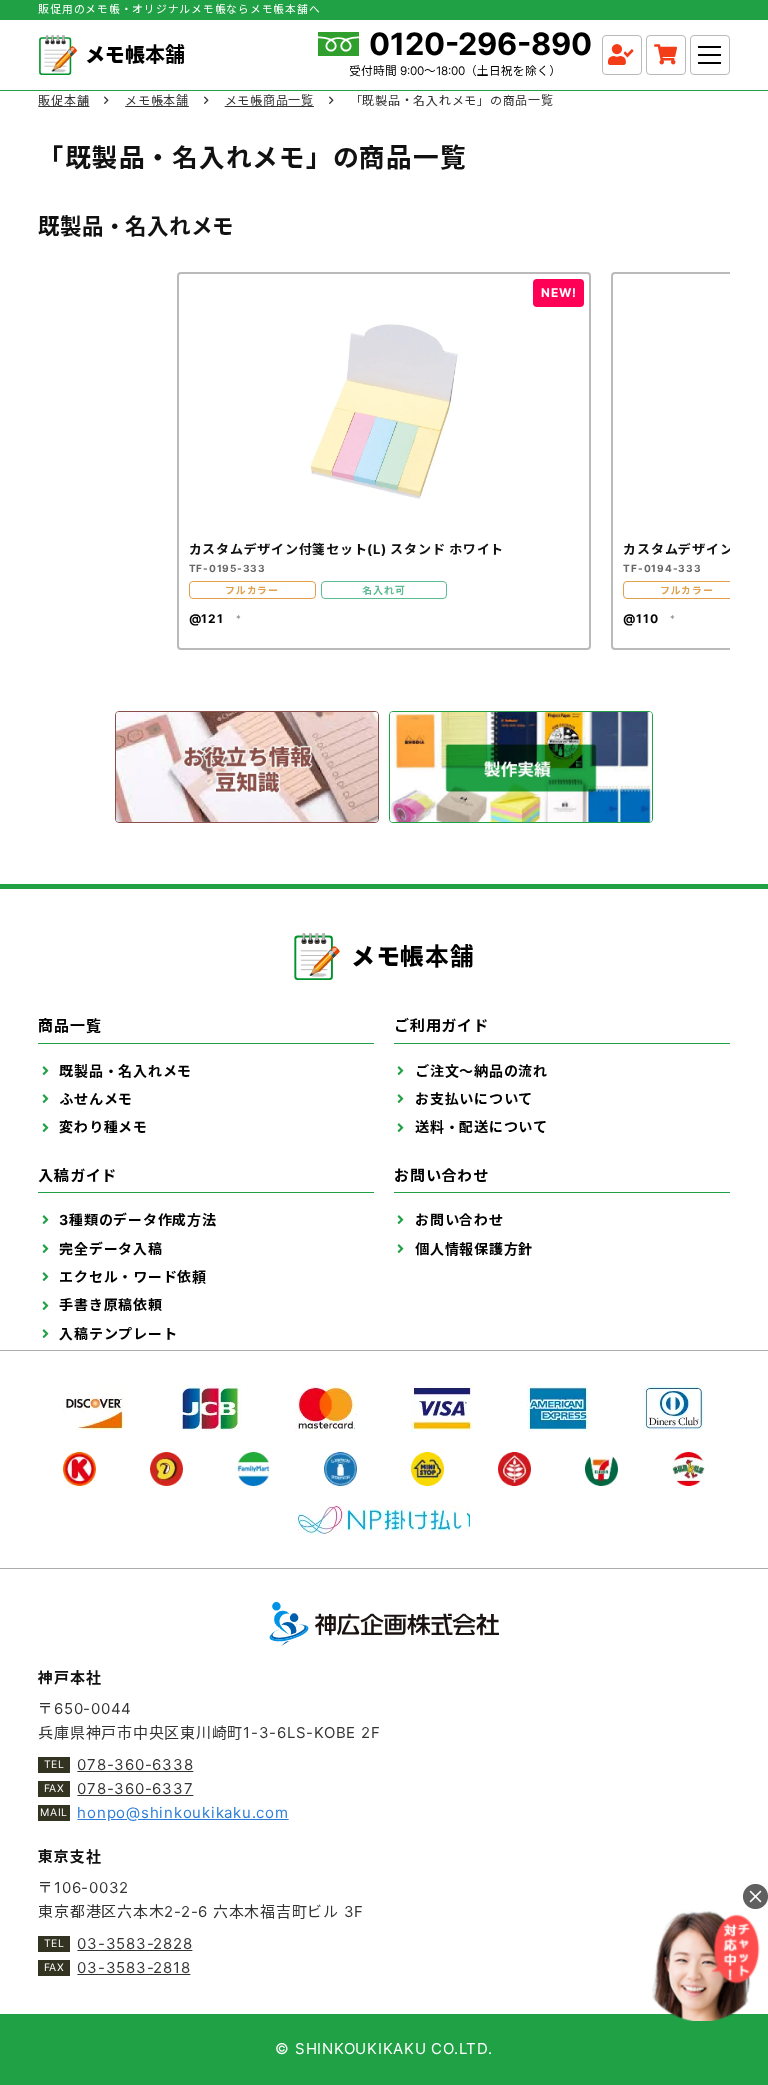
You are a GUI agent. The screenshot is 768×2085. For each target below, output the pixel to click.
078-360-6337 (135, 1788)
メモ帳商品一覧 (269, 100)
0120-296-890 (480, 44)
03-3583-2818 (133, 1967)
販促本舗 (63, 100)
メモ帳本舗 (157, 100)
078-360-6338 (135, 1764)
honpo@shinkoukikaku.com (182, 1812)
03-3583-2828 (134, 1943)
